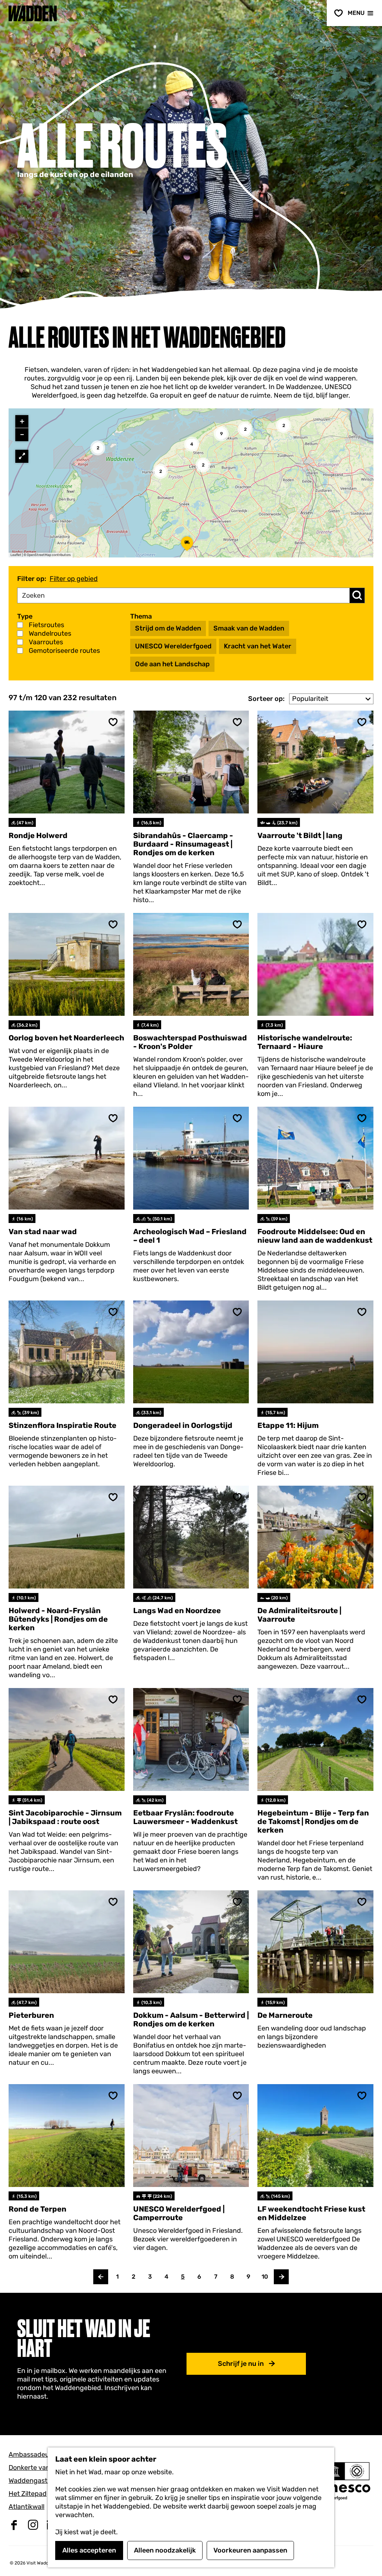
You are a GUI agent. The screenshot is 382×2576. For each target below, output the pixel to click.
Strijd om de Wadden (168, 628)
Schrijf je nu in (241, 2364)
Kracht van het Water (258, 646)
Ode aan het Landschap (172, 664)
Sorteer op (266, 699)
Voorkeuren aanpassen (250, 2550)
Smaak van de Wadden (249, 628)
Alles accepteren (89, 2550)
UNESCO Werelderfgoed (173, 646)
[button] (160, 471)
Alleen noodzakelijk (165, 2550)
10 (265, 2279)
